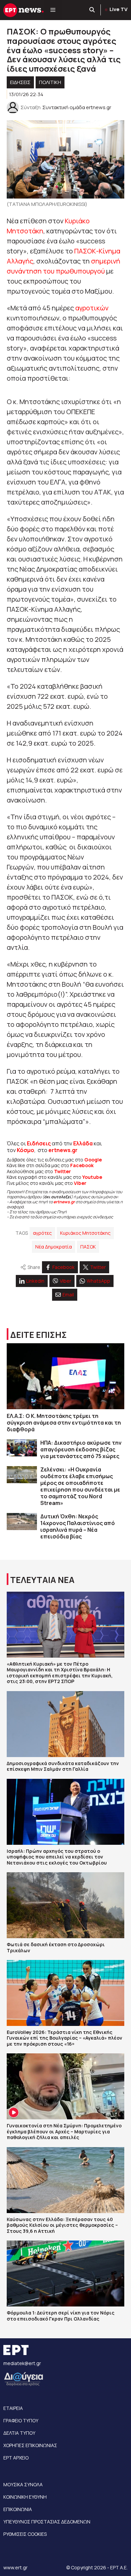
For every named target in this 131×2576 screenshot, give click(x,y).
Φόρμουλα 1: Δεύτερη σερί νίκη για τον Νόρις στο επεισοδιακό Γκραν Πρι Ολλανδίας (61, 2316)
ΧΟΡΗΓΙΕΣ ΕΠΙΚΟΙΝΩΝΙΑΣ (30, 2445)
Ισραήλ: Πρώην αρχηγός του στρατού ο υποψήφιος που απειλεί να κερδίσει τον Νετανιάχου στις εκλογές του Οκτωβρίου (57, 1857)
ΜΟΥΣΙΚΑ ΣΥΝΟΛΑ (23, 2484)
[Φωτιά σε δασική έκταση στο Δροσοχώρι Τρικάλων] (65, 1905)
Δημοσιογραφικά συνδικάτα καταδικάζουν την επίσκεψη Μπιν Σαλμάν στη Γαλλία (63, 1766)
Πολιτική (50, 82)
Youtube (92, 1177)
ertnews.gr (64, 1202)
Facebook (82, 1165)
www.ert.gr (15, 2567)
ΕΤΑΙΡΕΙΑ (13, 2408)
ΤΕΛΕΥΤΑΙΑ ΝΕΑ (42, 1580)
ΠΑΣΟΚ (88, 1247)
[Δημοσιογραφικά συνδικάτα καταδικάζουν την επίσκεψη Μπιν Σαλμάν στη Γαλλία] (65, 1724)
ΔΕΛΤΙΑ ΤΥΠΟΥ (19, 2433)
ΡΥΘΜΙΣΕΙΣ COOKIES (25, 2534)
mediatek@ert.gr (22, 2363)
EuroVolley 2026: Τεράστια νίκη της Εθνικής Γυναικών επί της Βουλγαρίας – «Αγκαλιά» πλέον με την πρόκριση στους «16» (64, 2038)
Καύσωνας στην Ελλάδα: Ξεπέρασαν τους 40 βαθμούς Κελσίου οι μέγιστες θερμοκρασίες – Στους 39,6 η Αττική (62, 2225)
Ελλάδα (83, 1143)
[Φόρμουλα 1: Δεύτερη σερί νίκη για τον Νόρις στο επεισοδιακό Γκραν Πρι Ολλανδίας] (65, 2274)
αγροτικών (92, 308)
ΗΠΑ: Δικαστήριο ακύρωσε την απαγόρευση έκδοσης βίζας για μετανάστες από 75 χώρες (81, 1449)
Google (93, 1160)
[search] (92, 10)
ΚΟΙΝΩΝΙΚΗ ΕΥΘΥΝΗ (25, 2497)
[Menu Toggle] (53, 10)
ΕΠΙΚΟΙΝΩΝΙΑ (18, 2509)
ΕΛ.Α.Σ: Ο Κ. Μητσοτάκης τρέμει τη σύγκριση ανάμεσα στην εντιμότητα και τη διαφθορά (64, 1423)
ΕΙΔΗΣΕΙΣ (20, 82)
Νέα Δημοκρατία (54, 1247)
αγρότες (42, 1233)
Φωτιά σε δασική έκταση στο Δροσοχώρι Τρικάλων (56, 1947)
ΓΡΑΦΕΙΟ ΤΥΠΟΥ (21, 2420)
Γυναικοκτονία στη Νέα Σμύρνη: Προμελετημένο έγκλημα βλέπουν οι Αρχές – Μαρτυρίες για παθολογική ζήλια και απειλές (64, 2131)
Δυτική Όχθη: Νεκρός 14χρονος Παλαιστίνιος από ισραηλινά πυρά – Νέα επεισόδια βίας (78, 1526)
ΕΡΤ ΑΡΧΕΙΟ (16, 2458)
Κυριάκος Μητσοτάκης (85, 1233)
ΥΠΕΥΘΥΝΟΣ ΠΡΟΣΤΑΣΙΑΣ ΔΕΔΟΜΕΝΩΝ (47, 2522)
